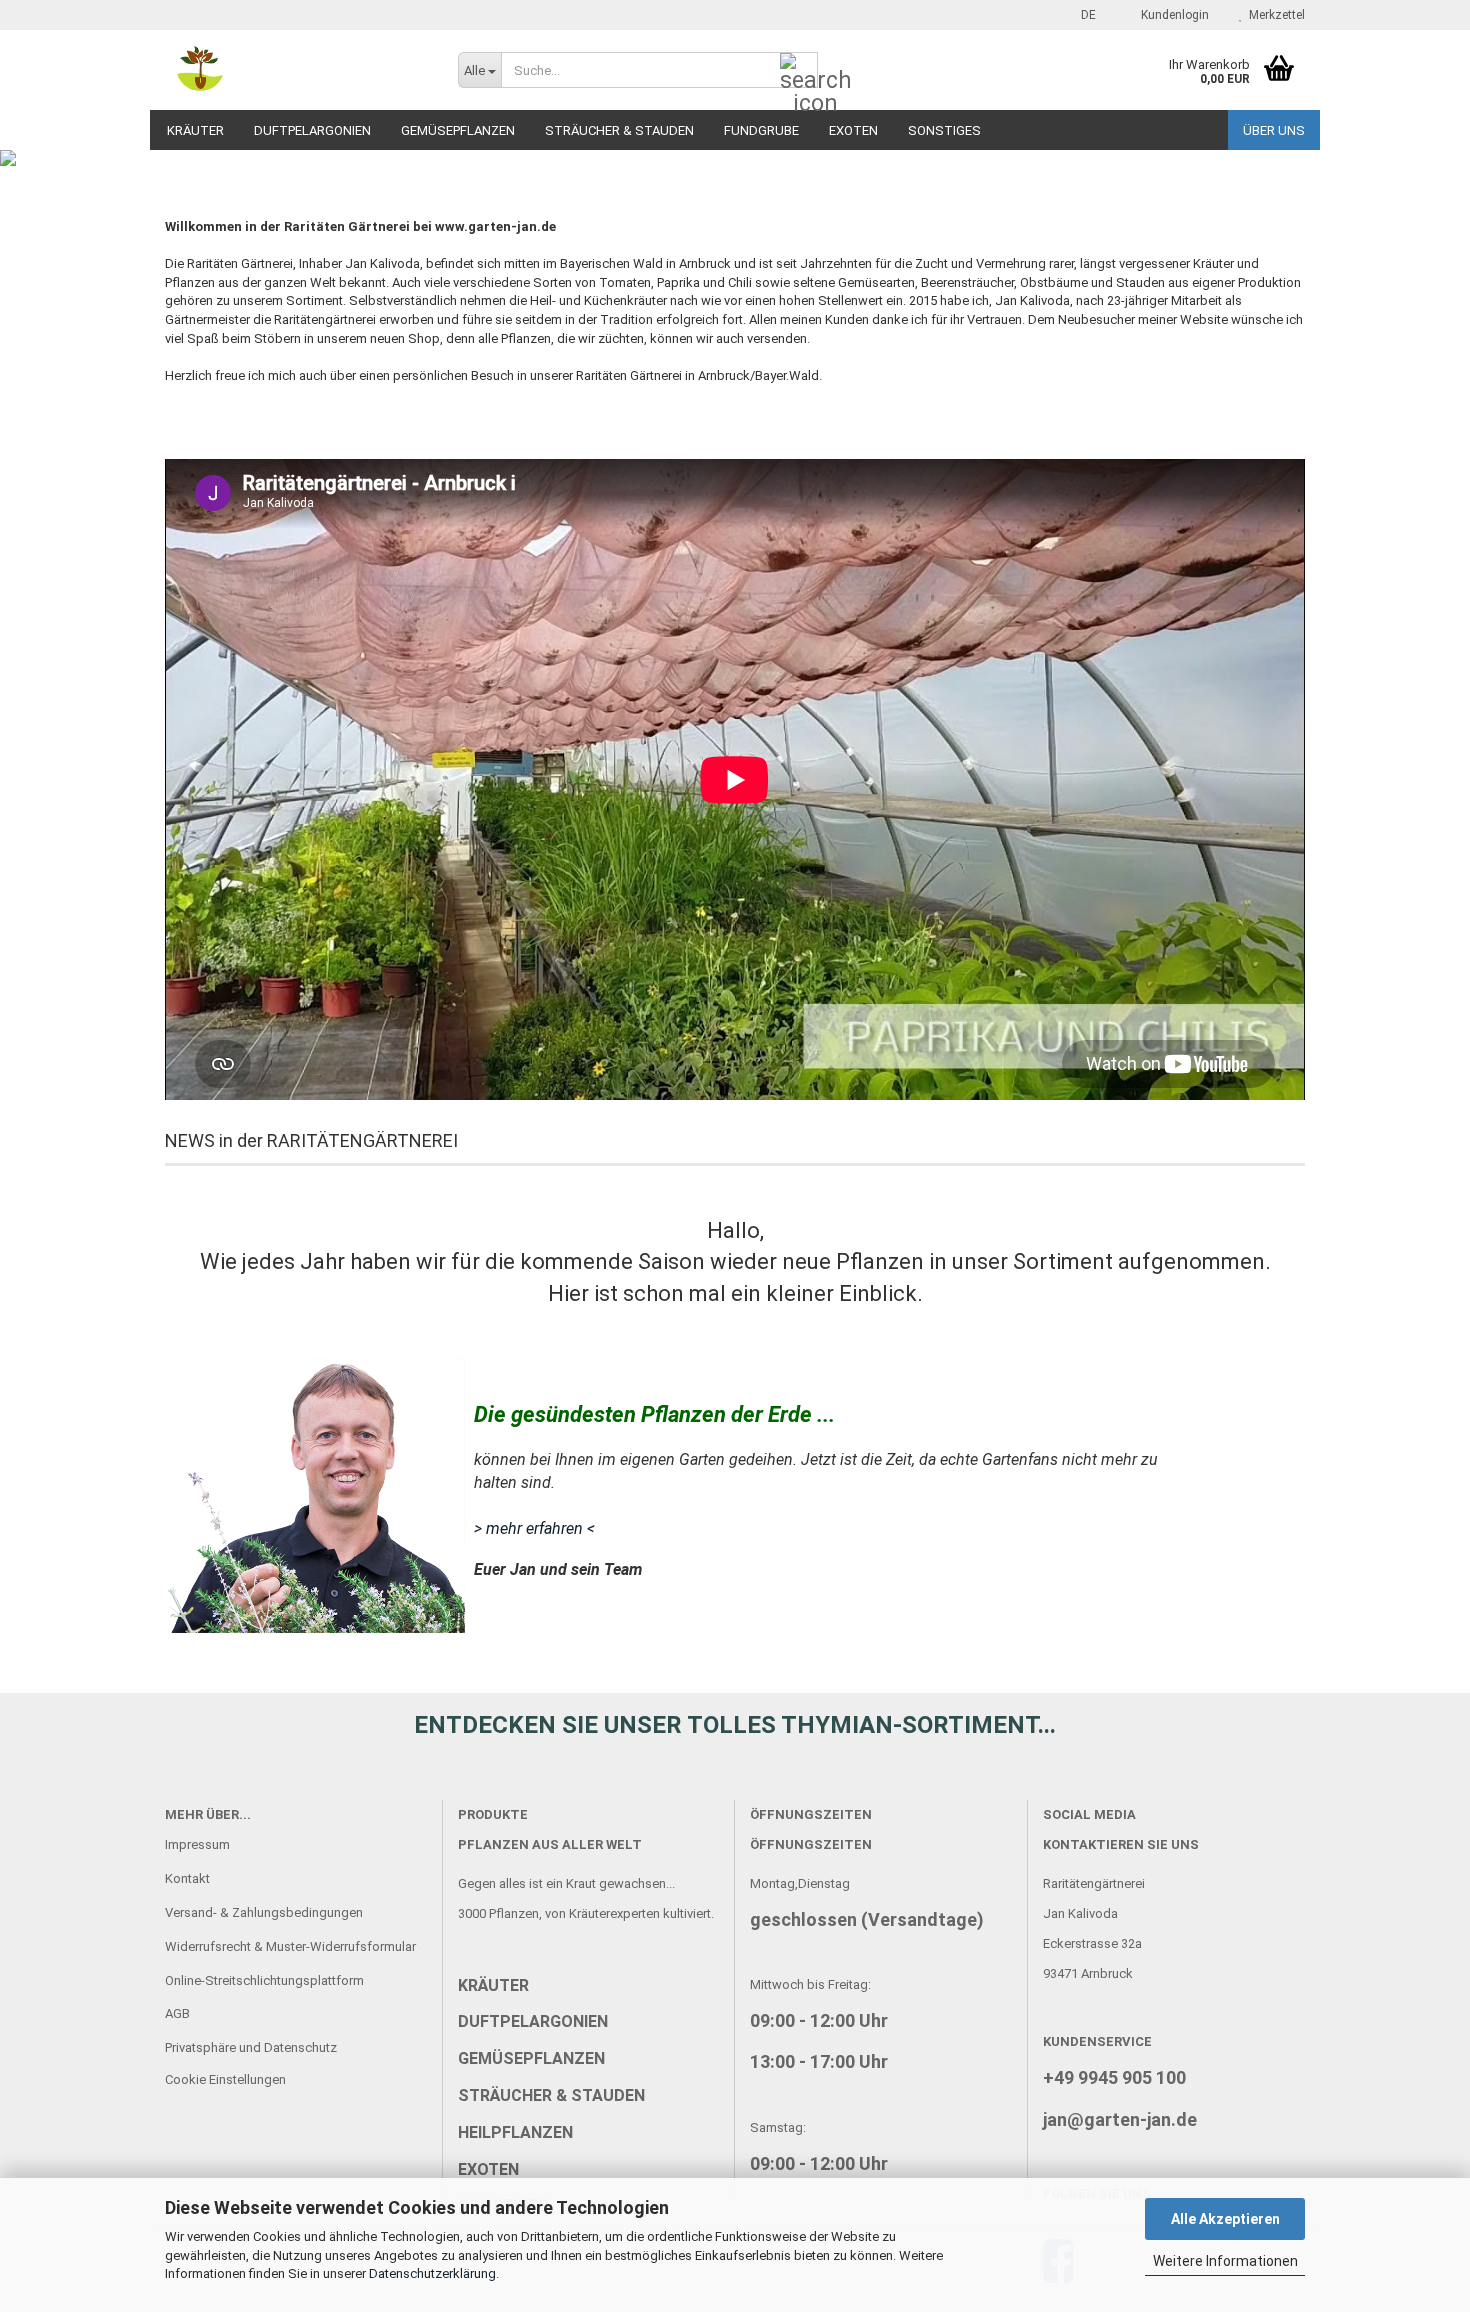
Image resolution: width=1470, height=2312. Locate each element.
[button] (1082, 15)
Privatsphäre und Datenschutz (251, 2047)
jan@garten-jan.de (1120, 2119)
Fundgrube (761, 130)
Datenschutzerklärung (432, 2273)
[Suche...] (799, 71)
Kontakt (187, 1878)
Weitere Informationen (1225, 2261)
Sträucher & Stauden (619, 130)
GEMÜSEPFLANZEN (531, 2058)
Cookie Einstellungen (225, 2079)
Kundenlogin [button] (1172, 15)
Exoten (853, 130)
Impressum (197, 1844)
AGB (177, 2013)
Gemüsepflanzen (458, 130)
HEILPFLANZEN (515, 2132)
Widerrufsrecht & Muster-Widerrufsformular (290, 1946)
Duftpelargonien (312, 130)
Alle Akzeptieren (1225, 2219)
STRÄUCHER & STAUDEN (551, 2095)
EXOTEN (488, 2169)
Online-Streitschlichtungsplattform (264, 1980)
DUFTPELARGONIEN (533, 2021)
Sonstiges (944, 130)
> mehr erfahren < (534, 1528)
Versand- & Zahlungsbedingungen (264, 1912)
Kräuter (195, 130)
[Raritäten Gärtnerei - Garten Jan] (296, 70)
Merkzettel (1274, 15)
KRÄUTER (493, 1985)
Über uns (1274, 130)
